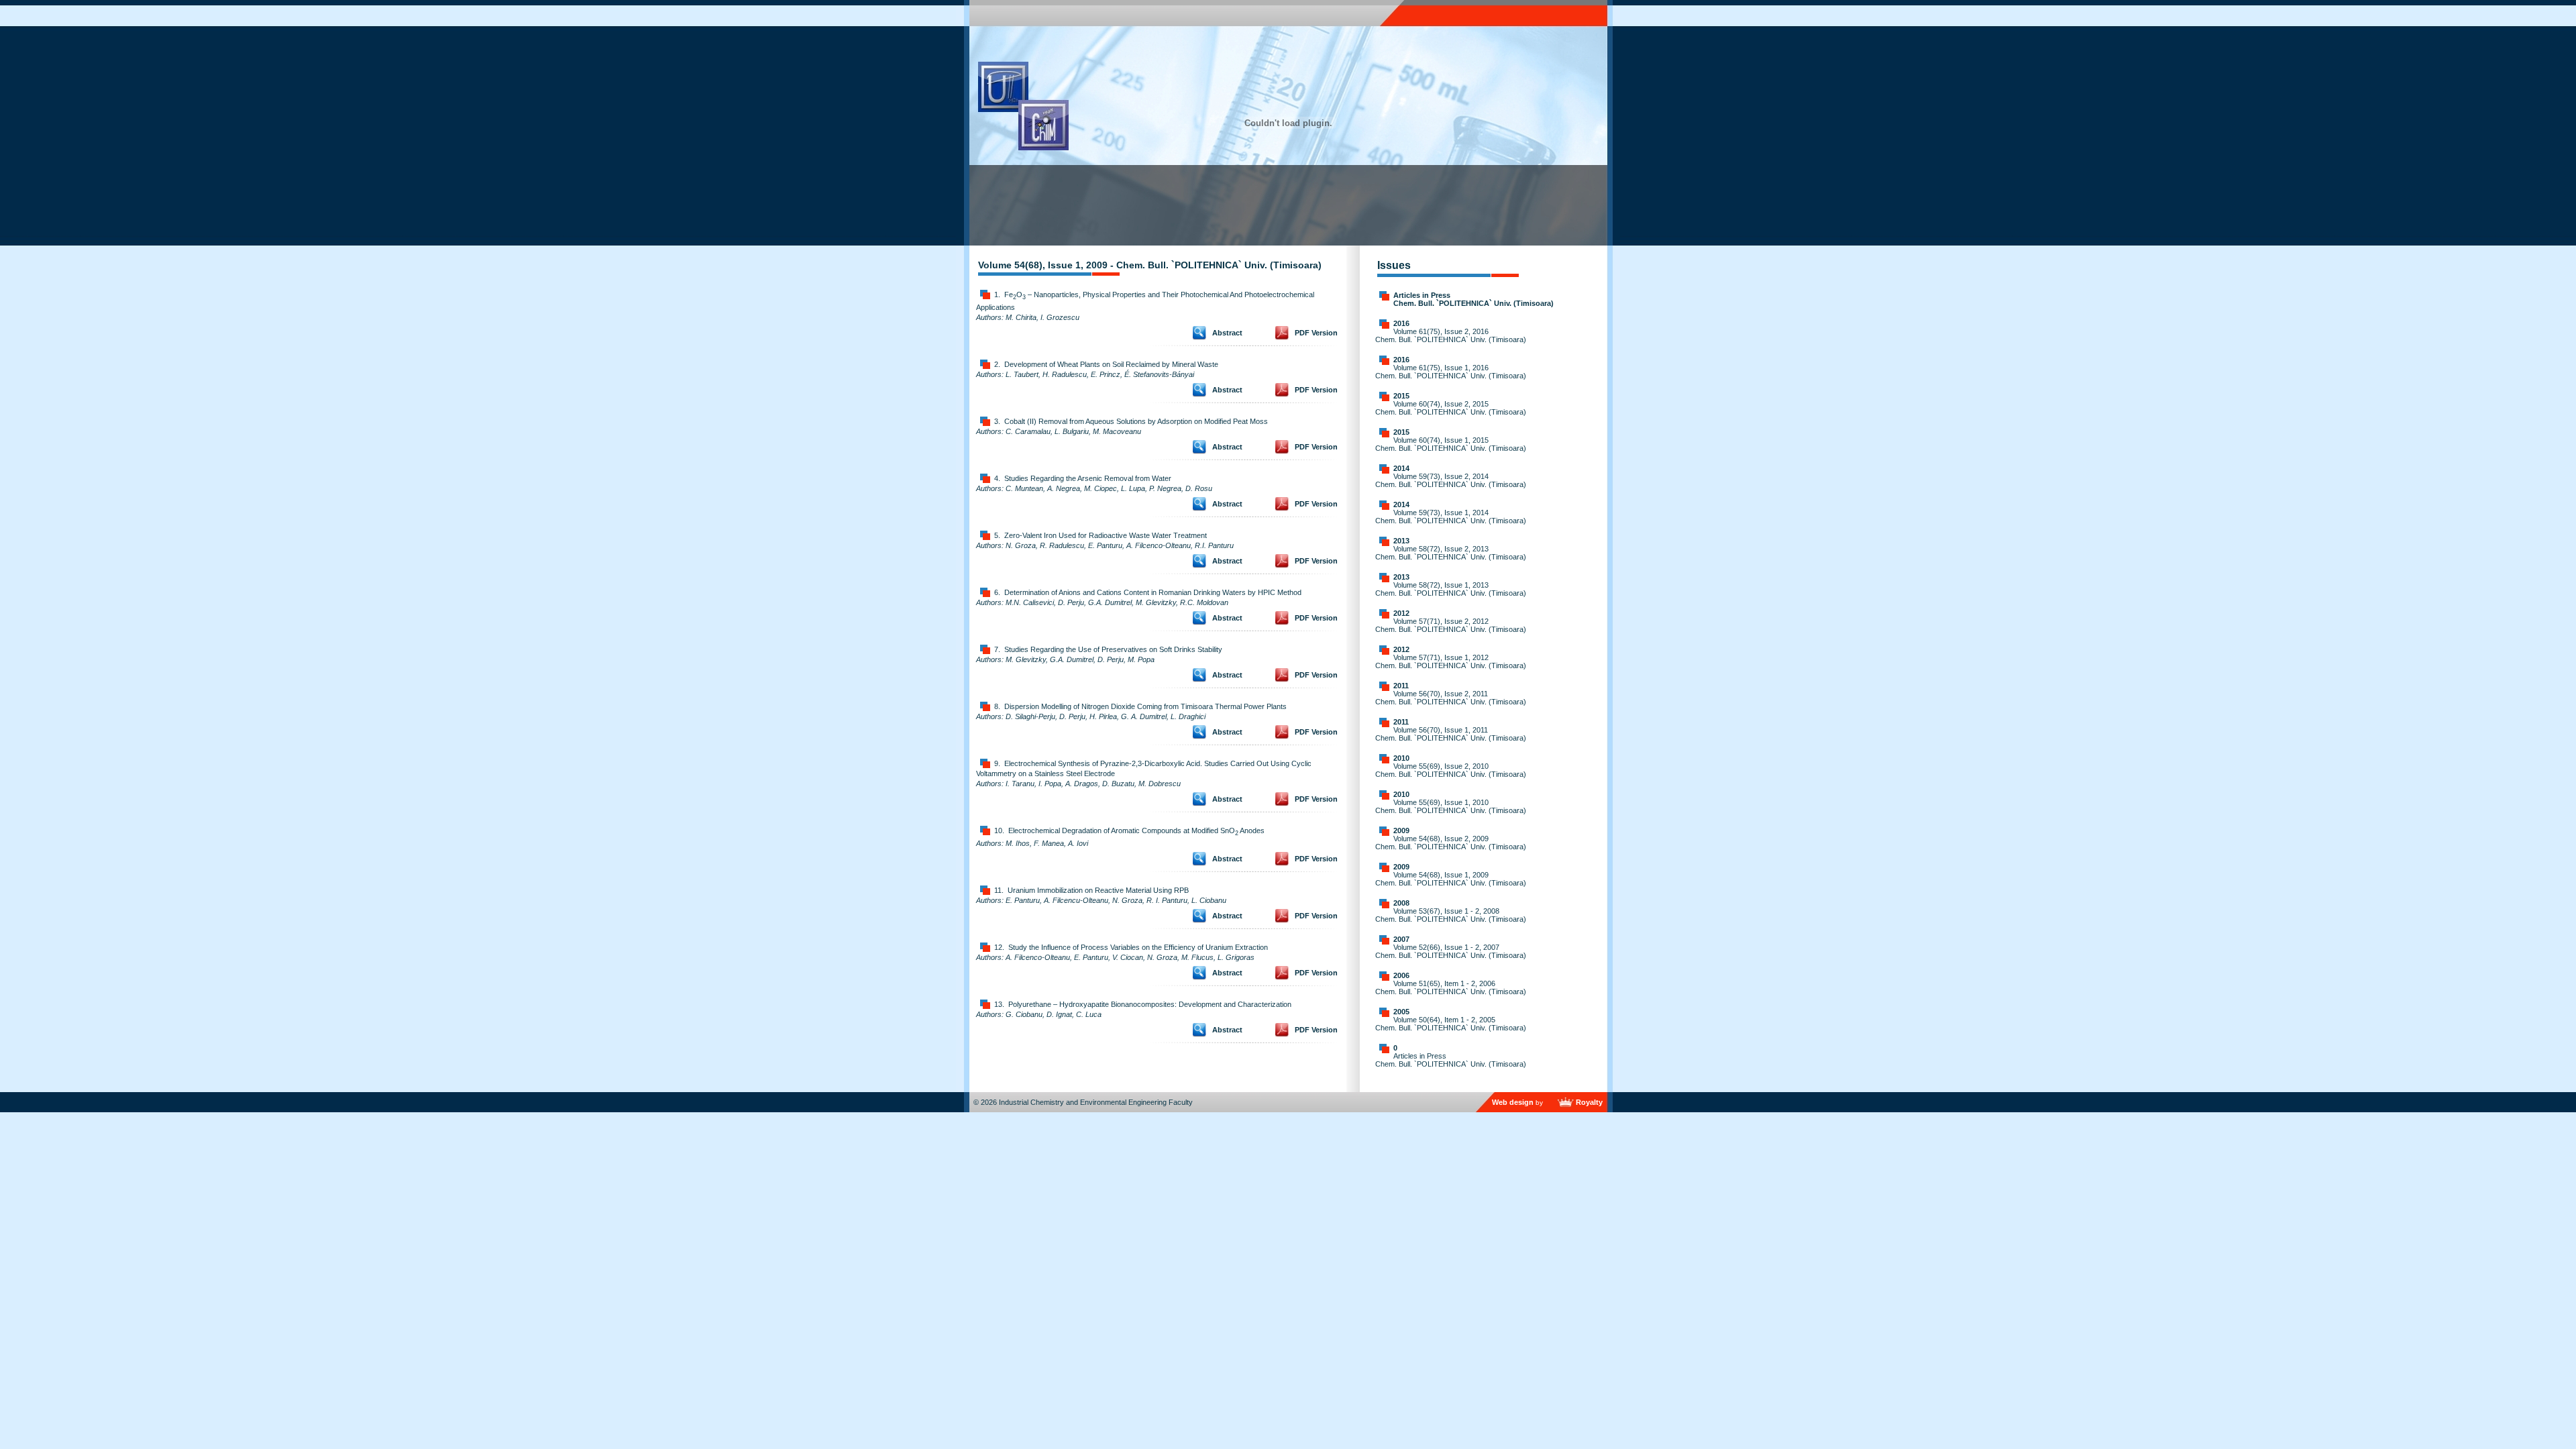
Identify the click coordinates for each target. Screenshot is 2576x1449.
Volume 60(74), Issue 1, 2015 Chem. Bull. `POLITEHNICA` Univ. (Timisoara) (1451, 444)
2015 (1401, 396)
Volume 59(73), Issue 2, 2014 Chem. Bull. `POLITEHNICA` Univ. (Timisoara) (1451, 480)
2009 (1401, 830)
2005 (1401, 1012)
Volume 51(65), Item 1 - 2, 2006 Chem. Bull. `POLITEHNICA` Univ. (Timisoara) (1451, 987)
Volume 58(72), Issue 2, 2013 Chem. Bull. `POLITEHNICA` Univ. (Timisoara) (1451, 553)
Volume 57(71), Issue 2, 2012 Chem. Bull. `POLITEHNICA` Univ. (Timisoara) (1451, 625)
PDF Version (1316, 333)
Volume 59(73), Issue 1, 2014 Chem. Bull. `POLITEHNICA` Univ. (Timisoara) (1451, 517)
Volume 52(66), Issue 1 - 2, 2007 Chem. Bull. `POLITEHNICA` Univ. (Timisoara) (1451, 951)
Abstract (1227, 333)
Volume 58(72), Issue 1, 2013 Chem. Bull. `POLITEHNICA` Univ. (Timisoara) (1451, 589)
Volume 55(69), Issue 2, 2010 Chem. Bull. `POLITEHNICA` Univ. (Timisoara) (1451, 770)
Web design (1513, 1102)
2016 (1401, 323)
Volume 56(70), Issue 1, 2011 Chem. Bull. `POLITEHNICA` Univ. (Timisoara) (1451, 734)
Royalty (1589, 1102)
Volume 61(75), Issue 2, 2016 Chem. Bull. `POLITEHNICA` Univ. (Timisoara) (1451, 335)
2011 (1401, 686)
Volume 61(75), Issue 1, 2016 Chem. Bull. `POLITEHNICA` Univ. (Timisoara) (1451, 372)
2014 (1401, 468)
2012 (1401, 613)
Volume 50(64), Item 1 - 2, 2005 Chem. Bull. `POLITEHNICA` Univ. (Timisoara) (1451, 1024)
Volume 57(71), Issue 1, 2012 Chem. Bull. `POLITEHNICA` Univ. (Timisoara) (1451, 661)
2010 (1401, 758)
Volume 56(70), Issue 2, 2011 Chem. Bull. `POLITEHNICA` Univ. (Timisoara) (1451, 698)
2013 (1401, 541)
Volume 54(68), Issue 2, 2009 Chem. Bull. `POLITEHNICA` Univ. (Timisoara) (1451, 843)
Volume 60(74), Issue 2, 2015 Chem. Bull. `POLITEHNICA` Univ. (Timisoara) (1451, 408)
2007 (1401, 939)
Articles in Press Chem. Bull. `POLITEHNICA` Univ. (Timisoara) (1473, 299)
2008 (1401, 903)
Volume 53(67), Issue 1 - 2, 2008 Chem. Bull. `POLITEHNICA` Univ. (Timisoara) (1451, 915)
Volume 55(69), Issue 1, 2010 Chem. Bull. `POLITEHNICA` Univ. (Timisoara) (1451, 806)
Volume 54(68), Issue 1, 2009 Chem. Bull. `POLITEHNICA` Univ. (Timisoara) (1451, 879)
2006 (1401, 975)
